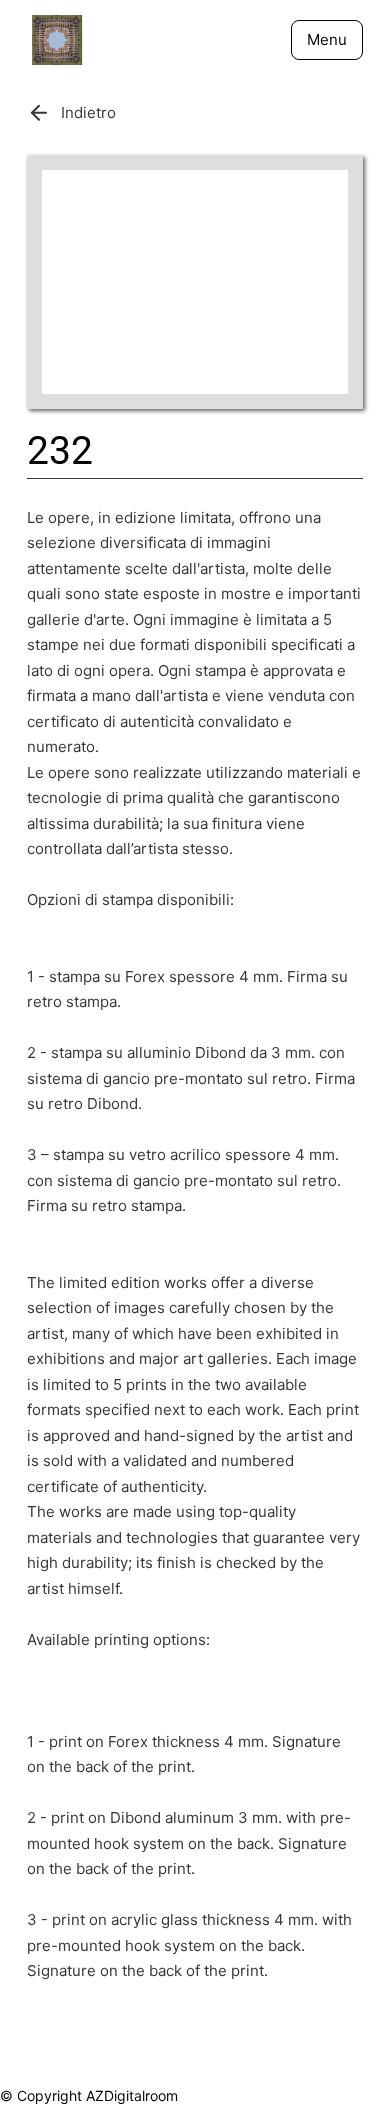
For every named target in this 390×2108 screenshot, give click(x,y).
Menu (327, 39)
